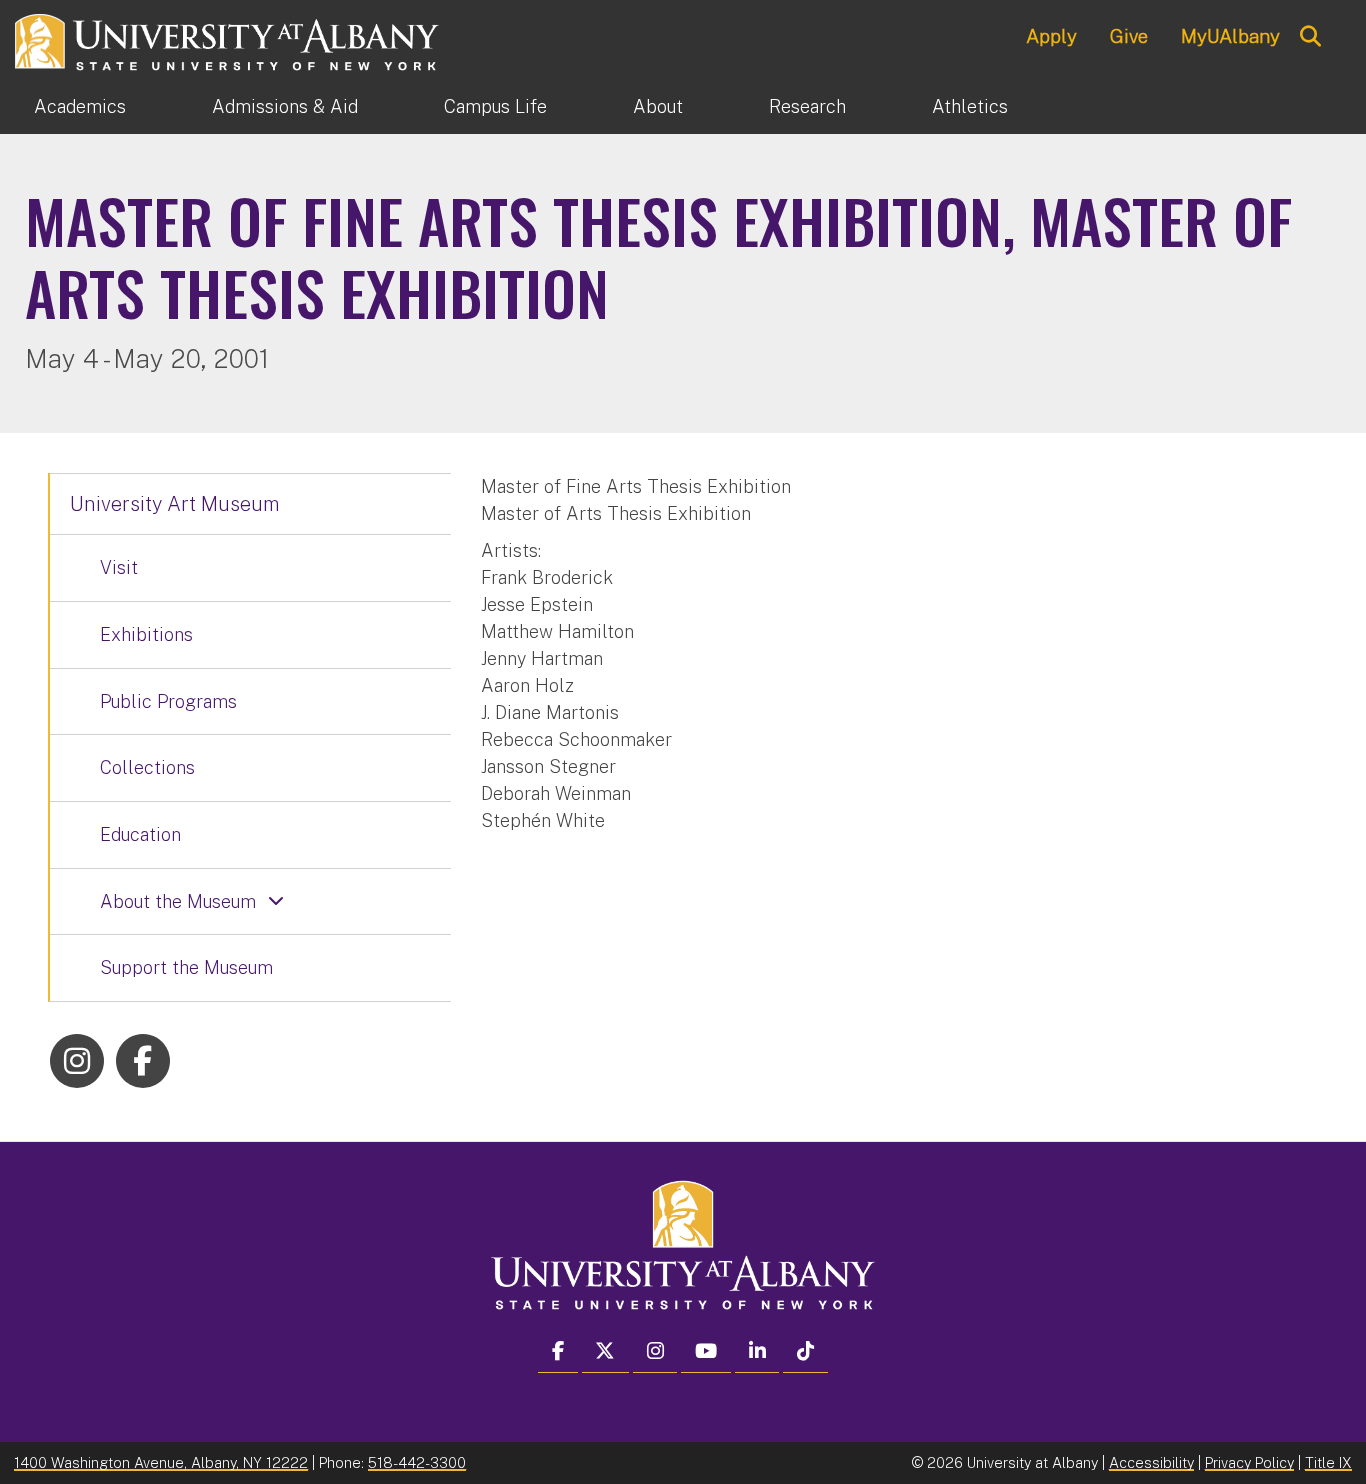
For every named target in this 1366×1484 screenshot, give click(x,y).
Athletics (970, 106)
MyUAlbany (1230, 36)
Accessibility (1151, 1462)
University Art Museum (175, 504)
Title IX (1328, 1462)
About (658, 106)
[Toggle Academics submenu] (169, 107)
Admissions (285, 106)
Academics (80, 106)
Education (140, 834)
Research (807, 106)
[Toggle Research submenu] (889, 107)
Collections (147, 767)
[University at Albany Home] (228, 39)
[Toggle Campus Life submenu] (590, 107)
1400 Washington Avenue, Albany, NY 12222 (161, 1462)
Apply (1051, 36)
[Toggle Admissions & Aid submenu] (401, 107)
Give (1129, 36)
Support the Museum (186, 967)
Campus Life (495, 106)
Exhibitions (146, 634)
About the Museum (178, 901)
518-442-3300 (417, 1462)
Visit (119, 567)
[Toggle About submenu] (726, 107)
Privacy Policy (1249, 1462)
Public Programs (168, 701)
